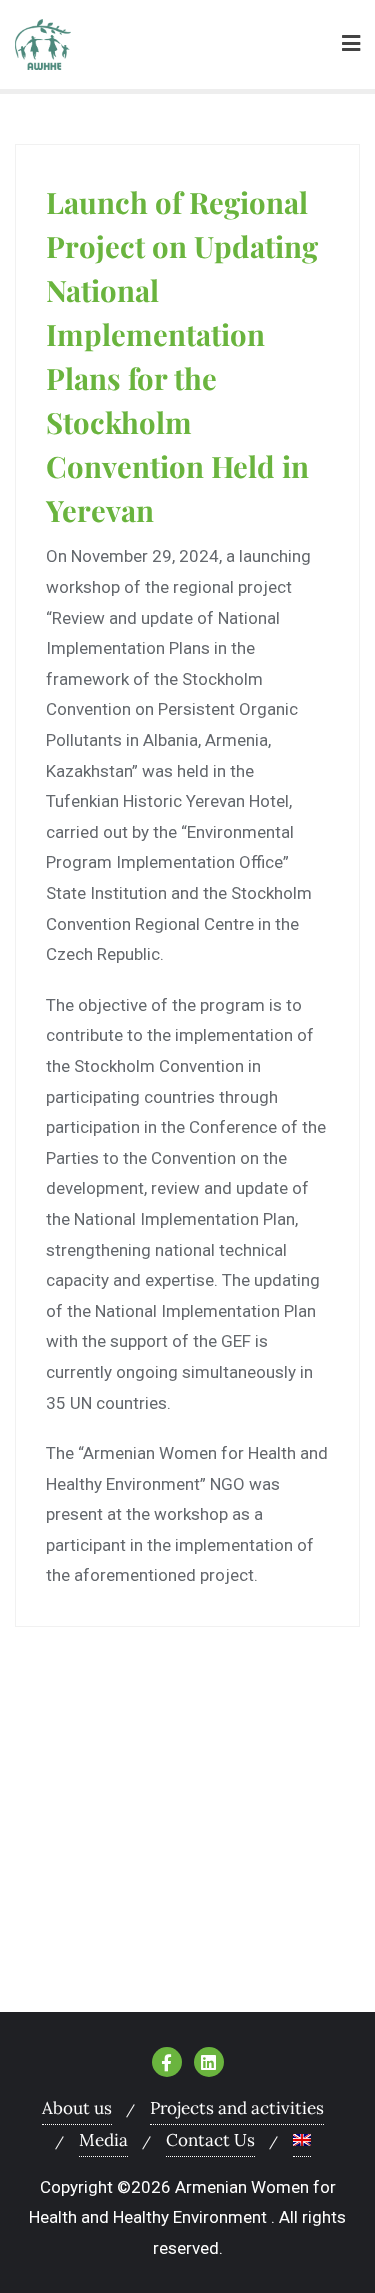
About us (77, 2108)
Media (103, 2140)
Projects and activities (237, 2108)
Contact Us (210, 2140)
